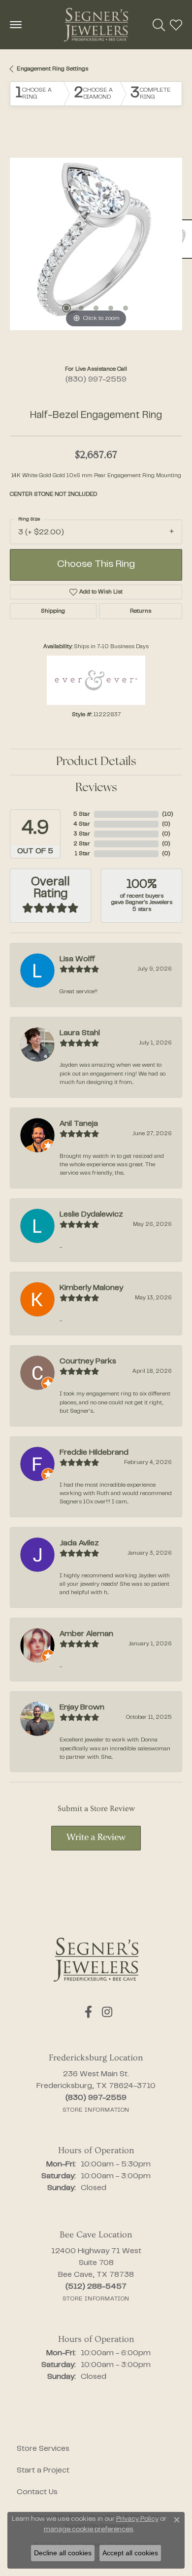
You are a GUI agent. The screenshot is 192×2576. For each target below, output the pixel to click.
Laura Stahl (80, 1033)
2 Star (82, 844)
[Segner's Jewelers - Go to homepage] (96, 1960)
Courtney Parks (88, 1361)
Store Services (43, 2449)
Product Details (96, 762)
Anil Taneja (79, 1124)
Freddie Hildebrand (94, 1453)
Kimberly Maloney (91, 1288)
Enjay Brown (82, 1707)
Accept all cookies (130, 2553)
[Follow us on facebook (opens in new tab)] (88, 2012)
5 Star (82, 814)
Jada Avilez (79, 1543)
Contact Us (37, 2492)
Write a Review (96, 1838)
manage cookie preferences (89, 2530)
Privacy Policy (137, 2519)
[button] (159, 25)
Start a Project (43, 2471)
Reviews (96, 788)
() (168, 814)
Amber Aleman (86, 1634)
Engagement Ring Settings (52, 69)
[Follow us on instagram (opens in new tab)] (107, 2012)
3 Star (82, 834)
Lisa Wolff (77, 959)
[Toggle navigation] (16, 25)
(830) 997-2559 (96, 380)
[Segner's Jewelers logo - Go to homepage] (96, 25)
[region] (96, 244)
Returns (141, 611)
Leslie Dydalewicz (91, 1215)
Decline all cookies (63, 2553)
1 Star (82, 854)
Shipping (53, 611)
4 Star (82, 824)
